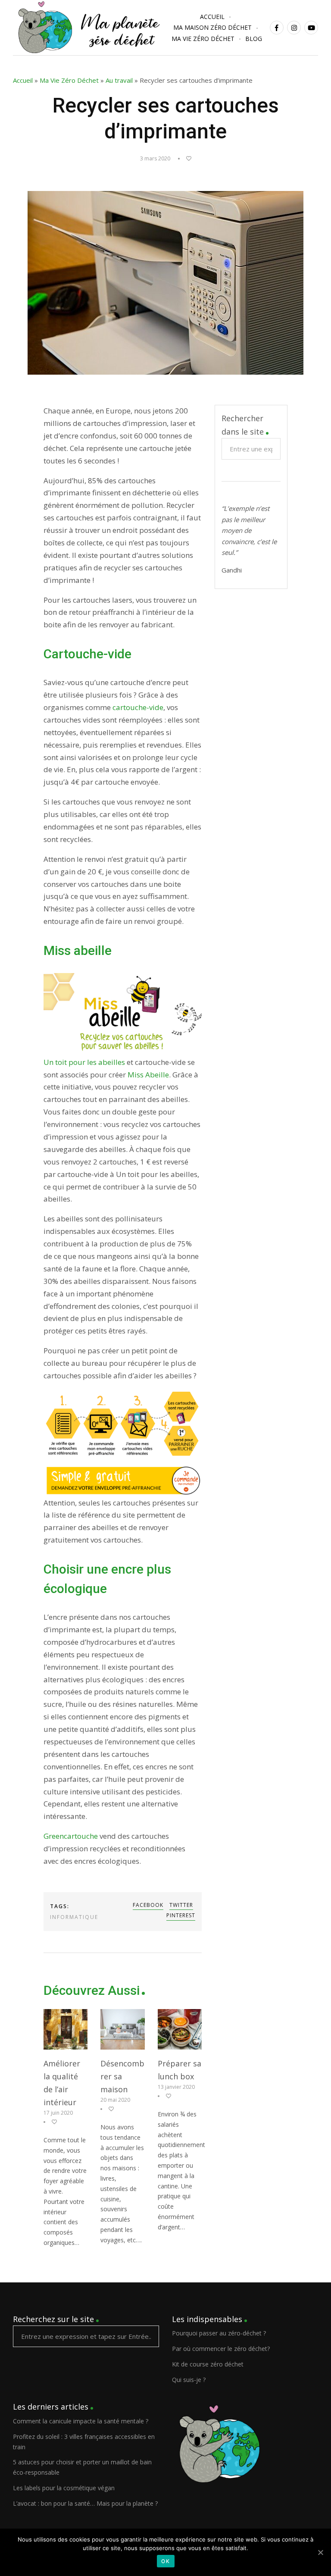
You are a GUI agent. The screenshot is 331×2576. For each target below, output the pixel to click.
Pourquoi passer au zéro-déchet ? (219, 2333)
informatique (74, 1917)
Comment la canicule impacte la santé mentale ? (81, 2421)
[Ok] (320, 2552)
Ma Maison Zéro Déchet (212, 27)
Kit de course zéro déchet (208, 2364)
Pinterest (181, 1915)
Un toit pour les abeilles (84, 1062)
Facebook (148, 1905)
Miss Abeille (148, 1075)
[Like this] (185, 158)
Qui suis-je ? (189, 2380)
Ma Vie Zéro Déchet (203, 39)
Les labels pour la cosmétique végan (64, 2488)
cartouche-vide (138, 707)
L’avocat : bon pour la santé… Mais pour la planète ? (85, 2503)
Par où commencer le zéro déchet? (221, 2349)
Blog (254, 39)
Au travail (119, 80)
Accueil (212, 17)
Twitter (181, 1905)
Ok (166, 2561)
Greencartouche (71, 1836)
